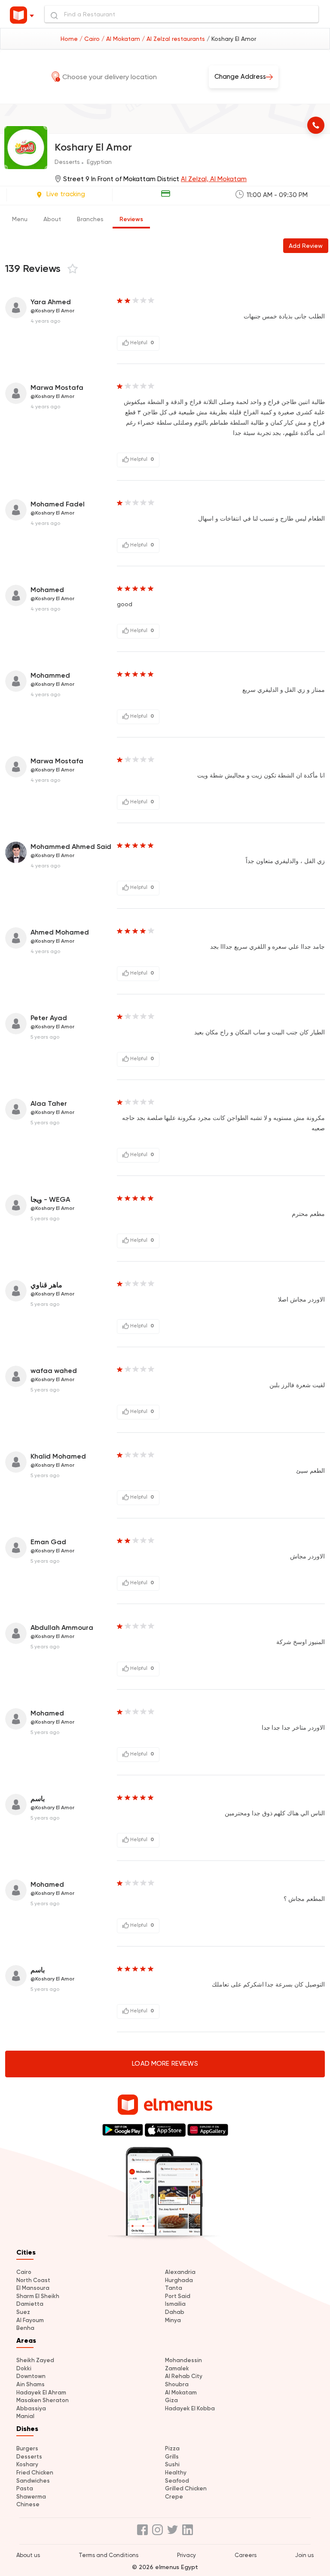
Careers (246, 2555)
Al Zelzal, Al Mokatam (214, 179)
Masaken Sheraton (43, 2400)
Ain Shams (31, 2384)
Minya (173, 2320)
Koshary (27, 2464)
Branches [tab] (90, 219)
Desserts (29, 2457)
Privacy (186, 2555)
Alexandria (180, 2272)
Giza (171, 2400)
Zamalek (177, 2368)
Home (70, 39)
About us (28, 2555)
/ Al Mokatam (122, 39)
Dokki (24, 2368)
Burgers (27, 2448)
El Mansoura (33, 2288)
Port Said (178, 2296)
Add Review (306, 246)
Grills (172, 2457)
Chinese (28, 2504)
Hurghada (179, 2280)
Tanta (174, 2288)
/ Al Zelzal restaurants (174, 39)
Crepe (174, 2497)
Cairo (24, 2272)
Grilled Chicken (186, 2488)
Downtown (31, 2376)
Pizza (172, 2448)
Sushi (172, 2464)
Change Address (240, 77)
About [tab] (52, 219)
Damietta (30, 2304)
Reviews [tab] (131, 219)
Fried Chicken (35, 2473)
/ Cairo (90, 39)
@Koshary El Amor (52, 311)
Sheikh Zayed (35, 2360)
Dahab (175, 2312)
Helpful (141, 342)
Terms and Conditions (108, 2555)
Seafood (177, 2481)
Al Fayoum (30, 2320)
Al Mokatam (181, 2392)
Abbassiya (31, 2408)
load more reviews (165, 2064)
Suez (23, 2312)
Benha (25, 2328)
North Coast (33, 2280)
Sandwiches (33, 2481)
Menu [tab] (20, 219)
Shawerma (31, 2497)
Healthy (176, 2473)
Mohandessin (183, 2360)
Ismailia (175, 2304)
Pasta (25, 2488)
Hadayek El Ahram (41, 2392)
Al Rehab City (184, 2376)
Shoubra (177, 2384)
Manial (25, 2416)
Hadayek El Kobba (190, 2408)
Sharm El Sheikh (38, 2296)
